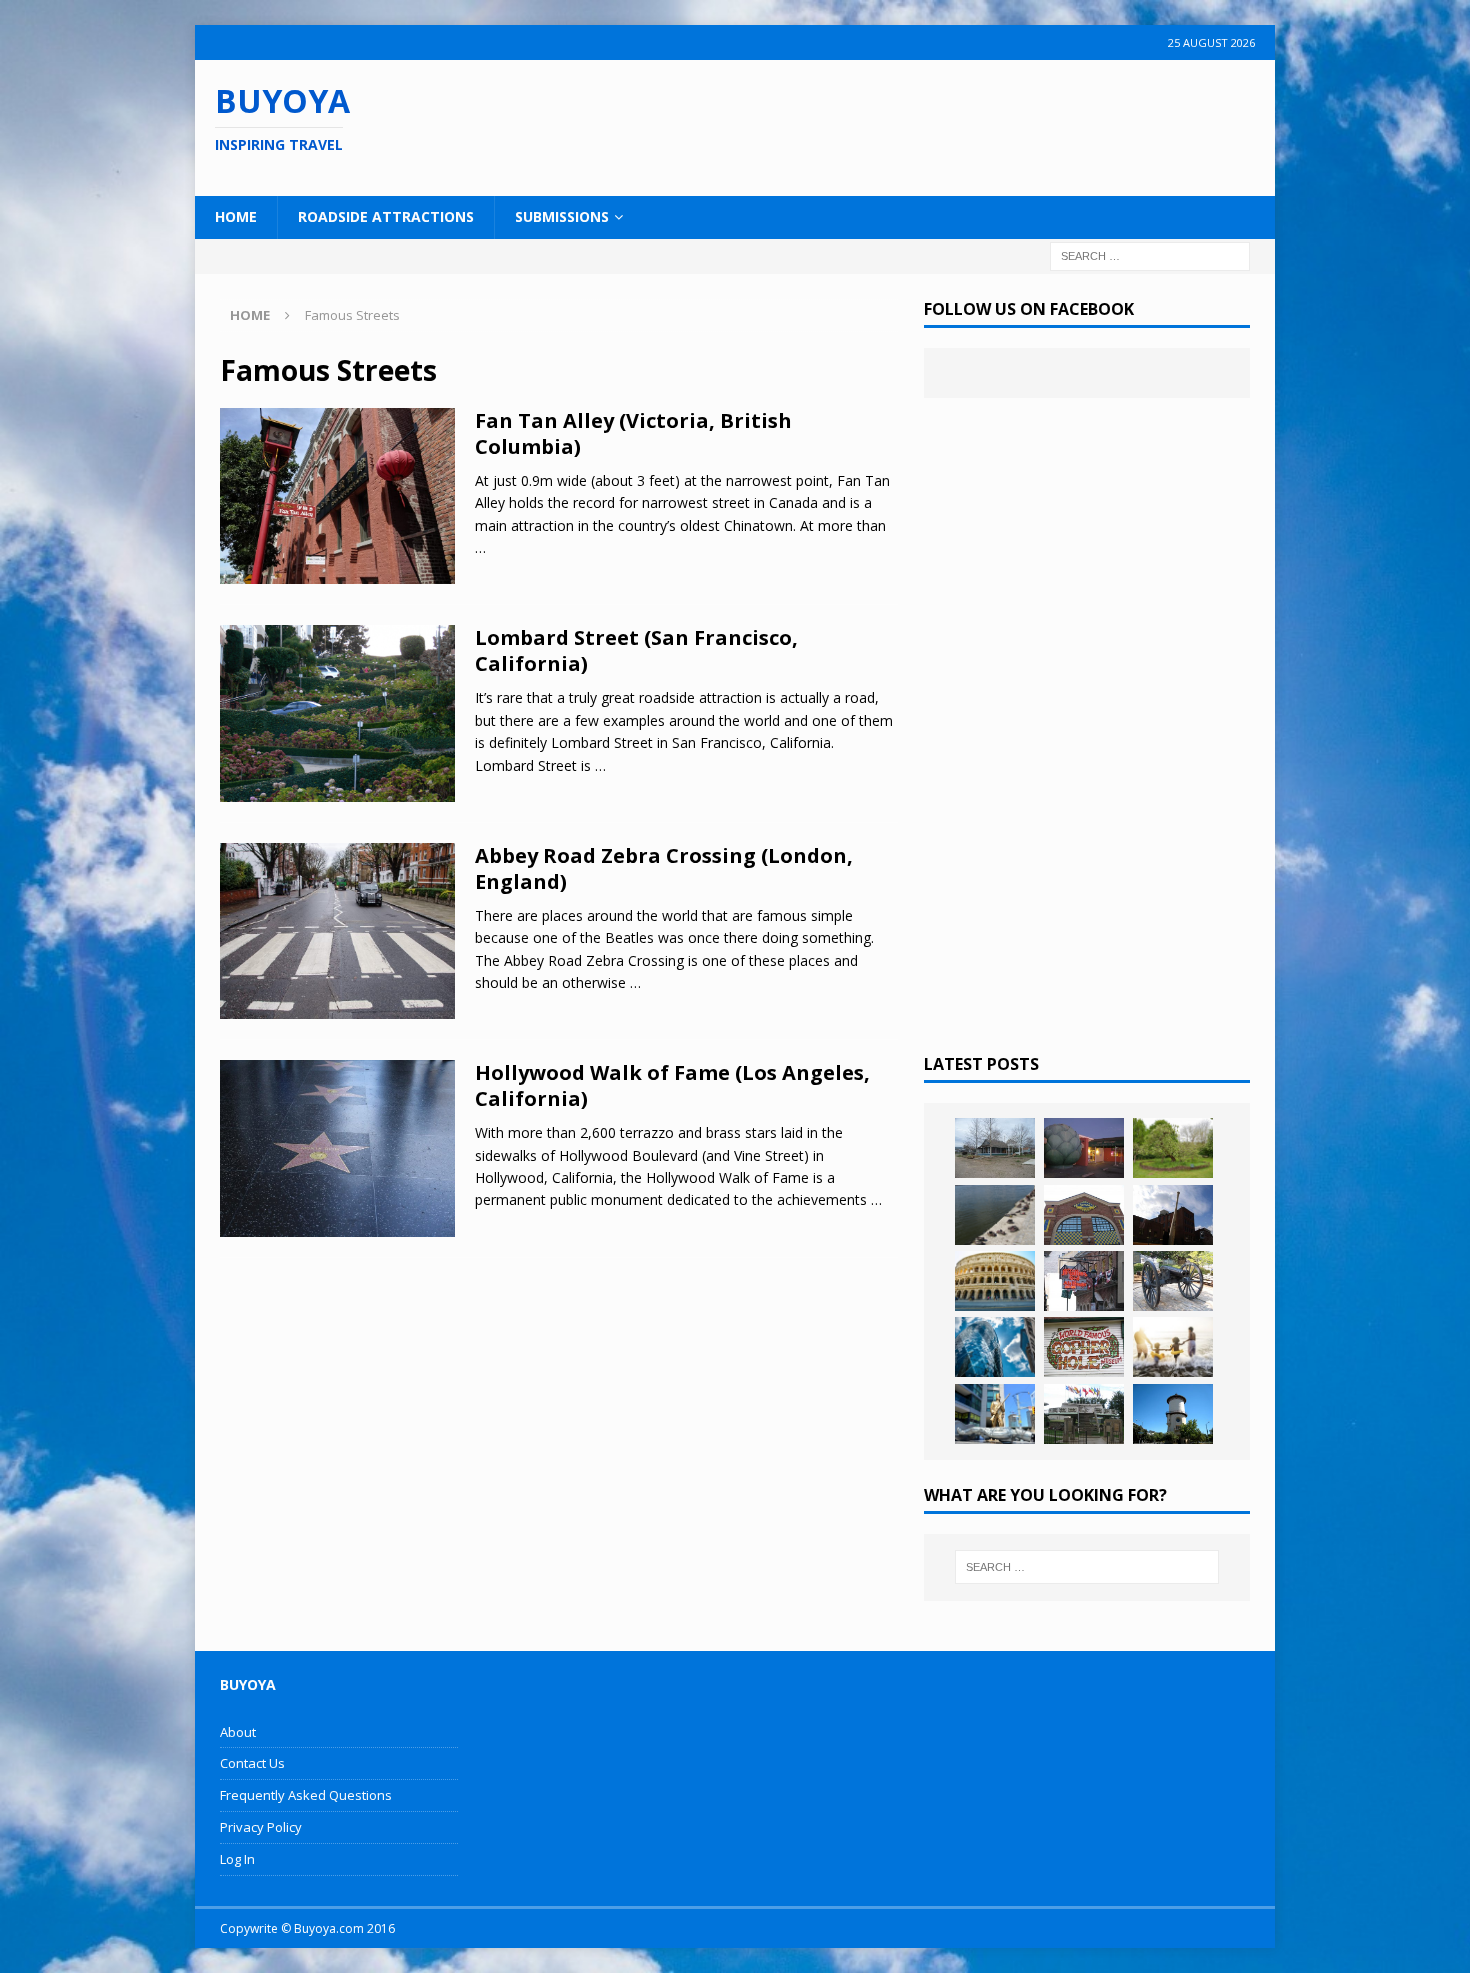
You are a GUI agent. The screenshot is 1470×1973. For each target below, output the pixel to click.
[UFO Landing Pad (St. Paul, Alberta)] (1084, 1414)
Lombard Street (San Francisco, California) (636, 650)
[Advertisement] (864, 125)
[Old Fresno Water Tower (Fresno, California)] (1173, 1414)
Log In (237, 1859)
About (238, 1732)
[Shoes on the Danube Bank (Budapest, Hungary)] (995, 1215)
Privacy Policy (261, 1827)
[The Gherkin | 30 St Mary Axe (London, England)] (995, 1347)
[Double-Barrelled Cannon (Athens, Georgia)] (1173, 1281)
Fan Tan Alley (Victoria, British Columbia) (633, 433)
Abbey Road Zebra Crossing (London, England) (664, 868)
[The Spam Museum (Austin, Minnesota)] (1084, 1215)
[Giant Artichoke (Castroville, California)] (1084, 1148)
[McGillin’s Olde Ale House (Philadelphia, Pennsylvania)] (1084, 1281)
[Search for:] (1150, 254)
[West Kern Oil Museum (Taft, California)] (995, 1148)
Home (236, 216)
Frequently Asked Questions (306, 1795)
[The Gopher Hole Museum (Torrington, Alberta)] (1084, 1347)
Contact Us (252, 1763)
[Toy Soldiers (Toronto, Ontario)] (995, 1414)
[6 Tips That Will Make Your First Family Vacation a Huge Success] (1173, 1347)
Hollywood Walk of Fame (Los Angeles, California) (672, 1085)
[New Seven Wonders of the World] (995, 1281)
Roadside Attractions (386, 216)
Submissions (562, 216)
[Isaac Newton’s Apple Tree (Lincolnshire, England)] (1173, 1148)
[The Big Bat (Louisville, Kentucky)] (1173, 1215)
